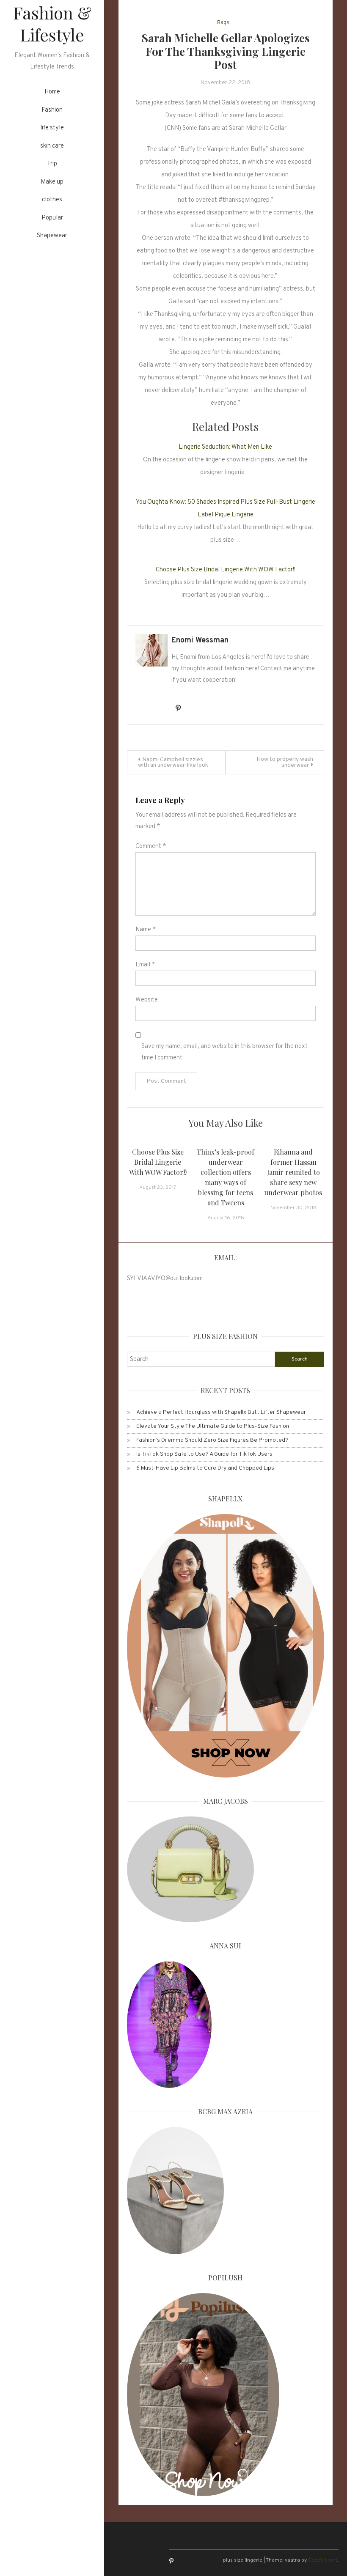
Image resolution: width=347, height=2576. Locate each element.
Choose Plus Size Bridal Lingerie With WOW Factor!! (226, 570)
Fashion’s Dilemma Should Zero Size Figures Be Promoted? (212, 1440)
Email (145, 965)
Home (52, 92)
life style (52, 128)
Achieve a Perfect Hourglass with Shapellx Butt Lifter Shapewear (221, 1412)
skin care (52, 146)
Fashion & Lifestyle (52, 23)
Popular (52, 218)
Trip (52, 164)
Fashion (52, 110)
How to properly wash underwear (285, 762)
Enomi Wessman (200, 641)
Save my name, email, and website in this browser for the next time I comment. (224, 1052)
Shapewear (52, 236)
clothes (52, 200)
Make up (52, 182)
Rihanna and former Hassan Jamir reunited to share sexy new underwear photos (293, 1172)
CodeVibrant (323, 2560)
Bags (223, 23)
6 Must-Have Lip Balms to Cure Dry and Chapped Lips (205, 1468)
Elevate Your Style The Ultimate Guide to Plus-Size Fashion (213, 1426)
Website (147, 1000)
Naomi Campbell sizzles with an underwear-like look (173, 763)
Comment (151, 846)
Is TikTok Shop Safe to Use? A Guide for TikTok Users (204, 1454)
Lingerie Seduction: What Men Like (225, 447)
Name (146, 930)
